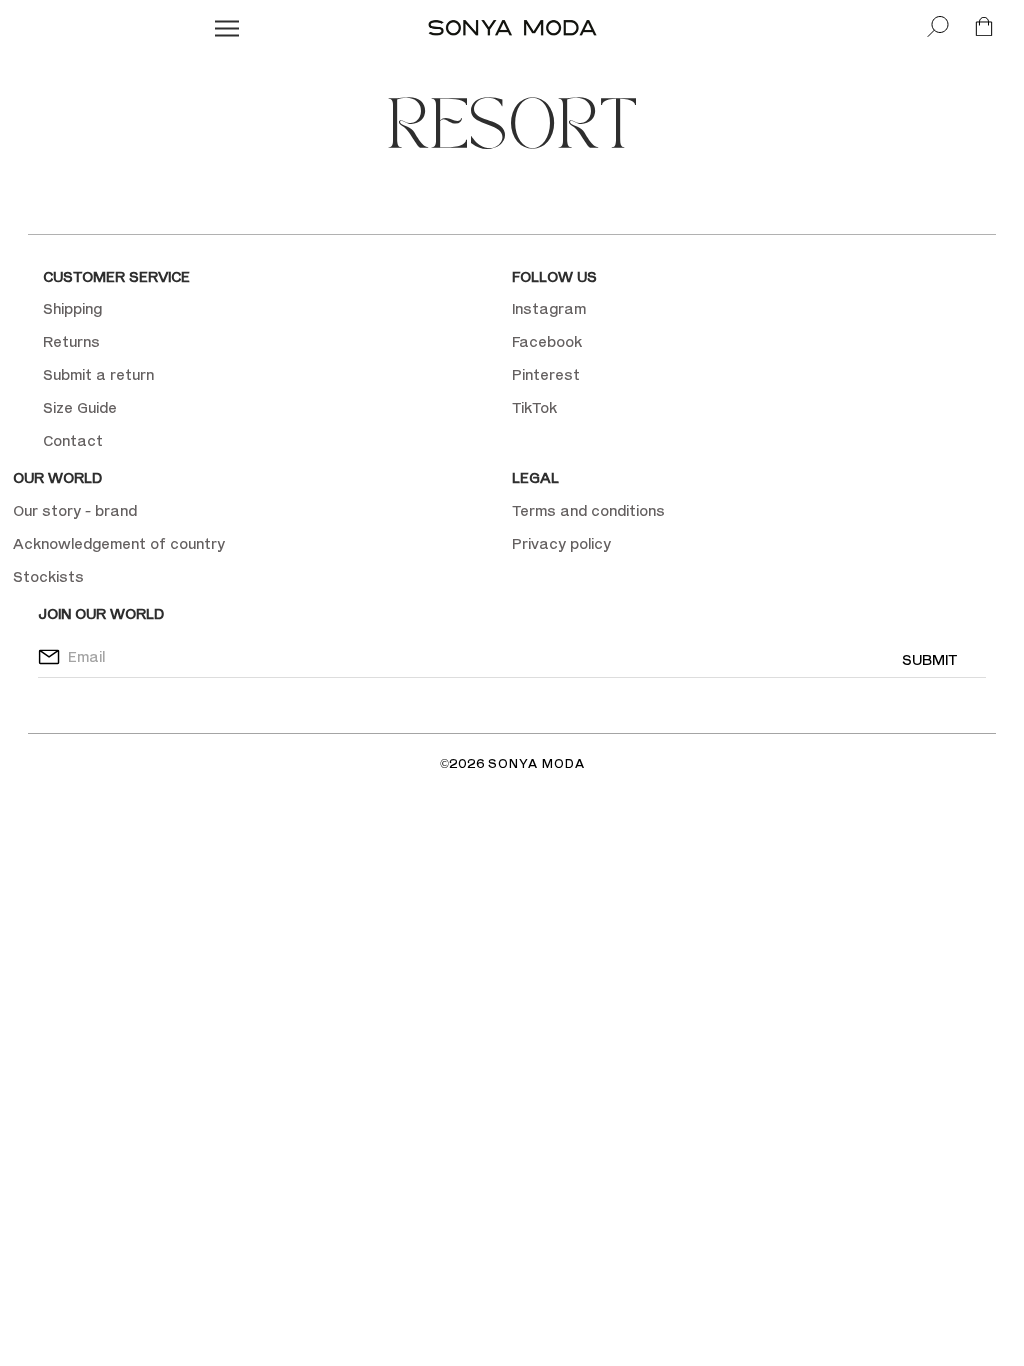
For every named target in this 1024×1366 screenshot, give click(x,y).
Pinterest (546, 374)
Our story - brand (75, 510)
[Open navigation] (227, 27)
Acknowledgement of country (119, 543)
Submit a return (98, 374)
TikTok (534, 407)
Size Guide (80, 407)
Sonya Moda (536, 763)
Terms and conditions (588, 510)
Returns (71, 341)
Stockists (48, 576)
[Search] (938, 27)
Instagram (549, 308)
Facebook (547, 341)
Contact (73, 440)
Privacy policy (561, 543)
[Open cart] (984, 27)
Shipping (72, 308)
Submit (929, 659)
